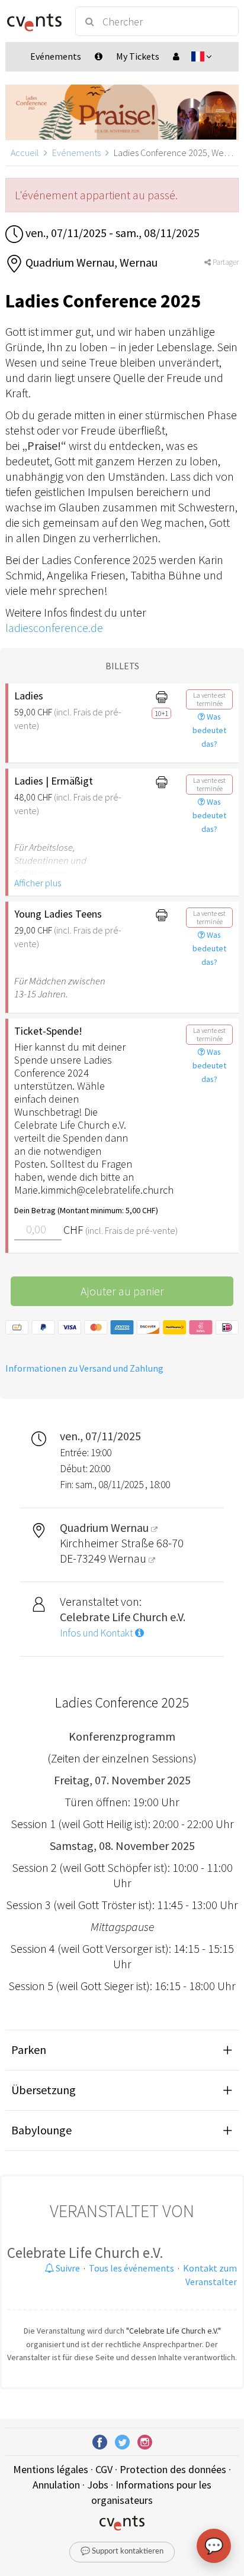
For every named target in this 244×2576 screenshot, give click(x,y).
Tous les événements (131, 2268)
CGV (104, 2469)
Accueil (25, 153)
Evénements (76, 153)
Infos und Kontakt (97, 1633)
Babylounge (41, 2130)
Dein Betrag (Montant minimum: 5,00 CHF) (76, 1210)
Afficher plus (38, 883)
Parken (29, 2050)
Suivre (67, 2268)
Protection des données (173, 2469)
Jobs (98, 2485)
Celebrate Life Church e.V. (85, 2253)
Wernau (129, 1558)
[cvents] (35, 21)
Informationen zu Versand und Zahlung (84, 1368)
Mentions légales (51, 2469)
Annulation (56, 2485)
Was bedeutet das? (209, 730)
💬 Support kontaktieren (122, 2551)
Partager (225, 262)
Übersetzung (44, 2090)
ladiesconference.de (54, 628)
